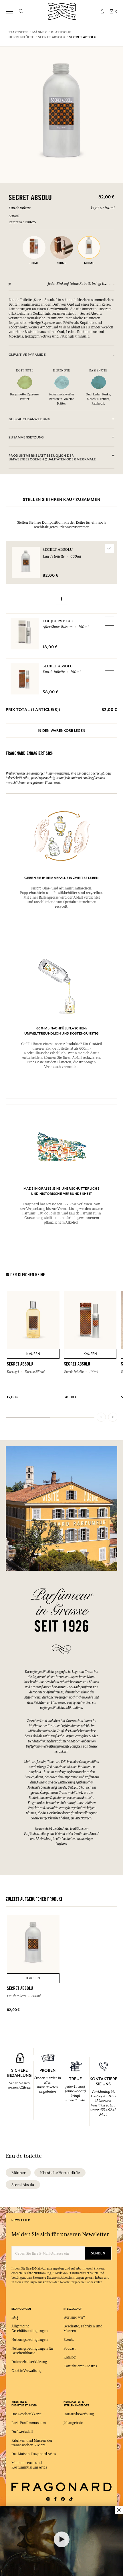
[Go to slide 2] (110, 285)
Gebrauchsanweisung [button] (29, 419)
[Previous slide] (101, 1417)
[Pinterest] (63, 2499)
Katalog (70, 2357)
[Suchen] (21, 11)
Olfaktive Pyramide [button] (27, 355)
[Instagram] (48, 2499)
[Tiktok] (71, 2499)
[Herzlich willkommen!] (62, 11)
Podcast (70, 2349)
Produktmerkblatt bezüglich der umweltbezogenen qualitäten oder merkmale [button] (52, 458)
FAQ (15, 2317)
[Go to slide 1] (106, 285)
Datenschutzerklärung (29, 2362)
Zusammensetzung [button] (26, 437)
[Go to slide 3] (114, 285)
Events (69, 2340)
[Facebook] (55, 2499)
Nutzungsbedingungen (30, 2340)
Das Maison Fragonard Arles (34, 2454)
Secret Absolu (58, 666)
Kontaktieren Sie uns (80, 2366)
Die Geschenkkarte (26, 2414)
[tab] (61, 355)
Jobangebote (73, 2423)
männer (18, 2173)
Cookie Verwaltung (26, 2371)
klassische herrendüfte (60, 2173)
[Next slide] (113, 1417)
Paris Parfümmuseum (29, 2423)
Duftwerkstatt (22, 2432)
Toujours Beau (58, 621)
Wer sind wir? (74, 2317)
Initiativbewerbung (79, 2414)
